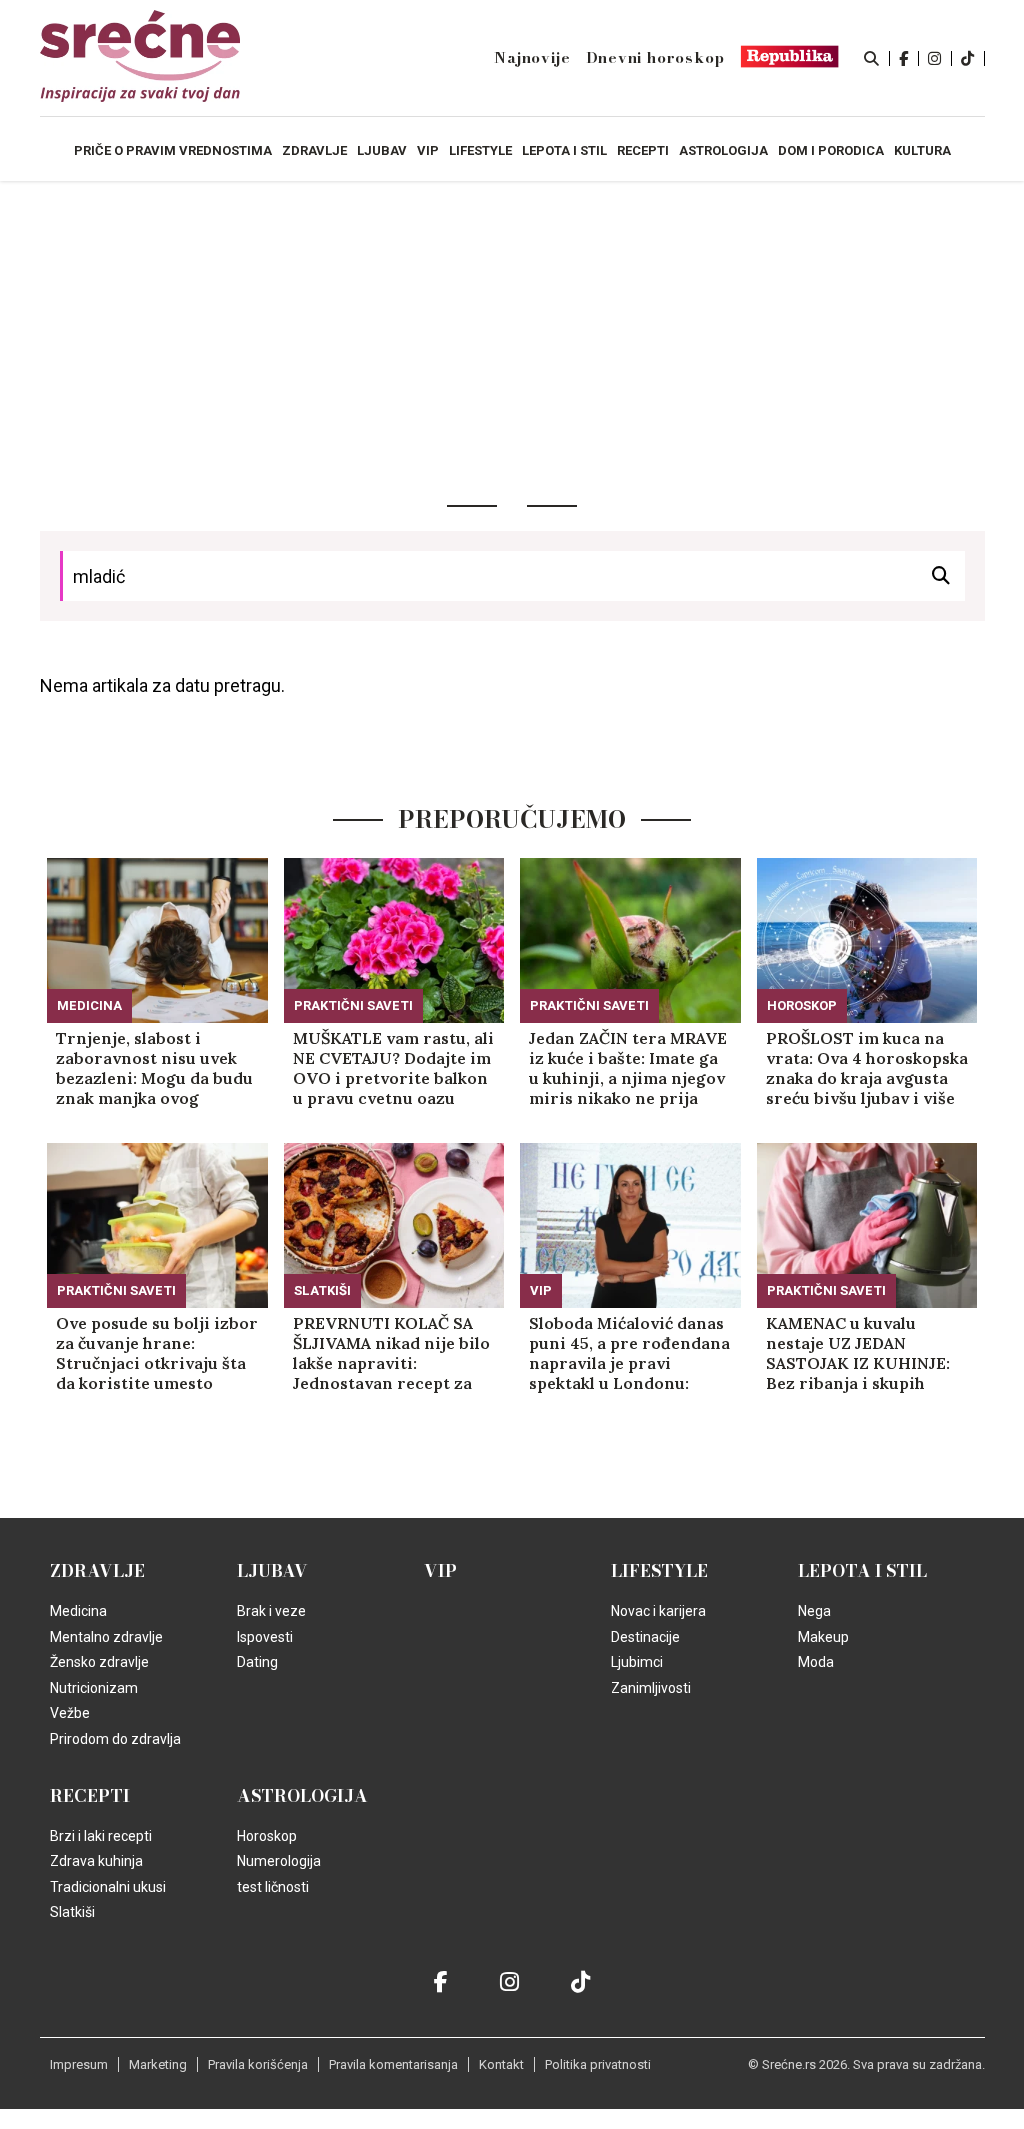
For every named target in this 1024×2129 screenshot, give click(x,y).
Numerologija (279, 1861)
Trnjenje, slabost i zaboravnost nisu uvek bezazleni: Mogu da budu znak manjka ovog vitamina (154, 1068)
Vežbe (70, 1713)
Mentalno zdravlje (106, 1637)
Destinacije (645, 1637)
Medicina (89, 1005)
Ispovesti (265, 1637)
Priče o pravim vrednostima (173, 150)
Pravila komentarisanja (393, 2064)
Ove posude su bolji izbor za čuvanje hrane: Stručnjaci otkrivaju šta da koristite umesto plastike (157, 1353)
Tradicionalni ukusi (108, 1887)
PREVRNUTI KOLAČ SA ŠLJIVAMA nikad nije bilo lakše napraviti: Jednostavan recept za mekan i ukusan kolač (391, 1353)
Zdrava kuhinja (96, 1861)
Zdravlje (97, 1571)
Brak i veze (271, 1611)
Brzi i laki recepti (101, 1836)
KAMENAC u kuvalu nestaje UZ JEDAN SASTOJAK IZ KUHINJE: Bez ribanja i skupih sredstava (858, 1353)
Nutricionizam (94, 1688)
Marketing (158, 2064)
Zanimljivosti (651, 1688)
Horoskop (802, 1005)
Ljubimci (637, 1662)
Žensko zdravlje (99, 1662)
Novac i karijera (658, 1611)
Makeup (823, 1637)
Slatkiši (322, 1290)
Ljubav (272, 1571)
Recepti (90, 1796)
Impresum (79, 2064)
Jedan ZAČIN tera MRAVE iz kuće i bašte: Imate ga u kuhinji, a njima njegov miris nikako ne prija (628, 1068)
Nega (814, 1611)
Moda (816, 1662)
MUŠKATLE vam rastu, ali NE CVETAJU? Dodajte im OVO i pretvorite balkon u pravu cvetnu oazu (393, 1068)
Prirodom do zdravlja (115, 1739)
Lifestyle (659, 1571)
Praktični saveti (353, 1005)
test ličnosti (273, 1887)
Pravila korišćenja (258, 2064)
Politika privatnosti (598, 2064)
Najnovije (532, 58)
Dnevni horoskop (655, 58)
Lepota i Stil (862, 1571)
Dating (257, 1662)
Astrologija (302, 1796)
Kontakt (501, 2064)
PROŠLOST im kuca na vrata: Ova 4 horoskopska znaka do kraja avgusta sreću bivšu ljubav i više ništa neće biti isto (867, 1068)
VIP (541, 1290)
